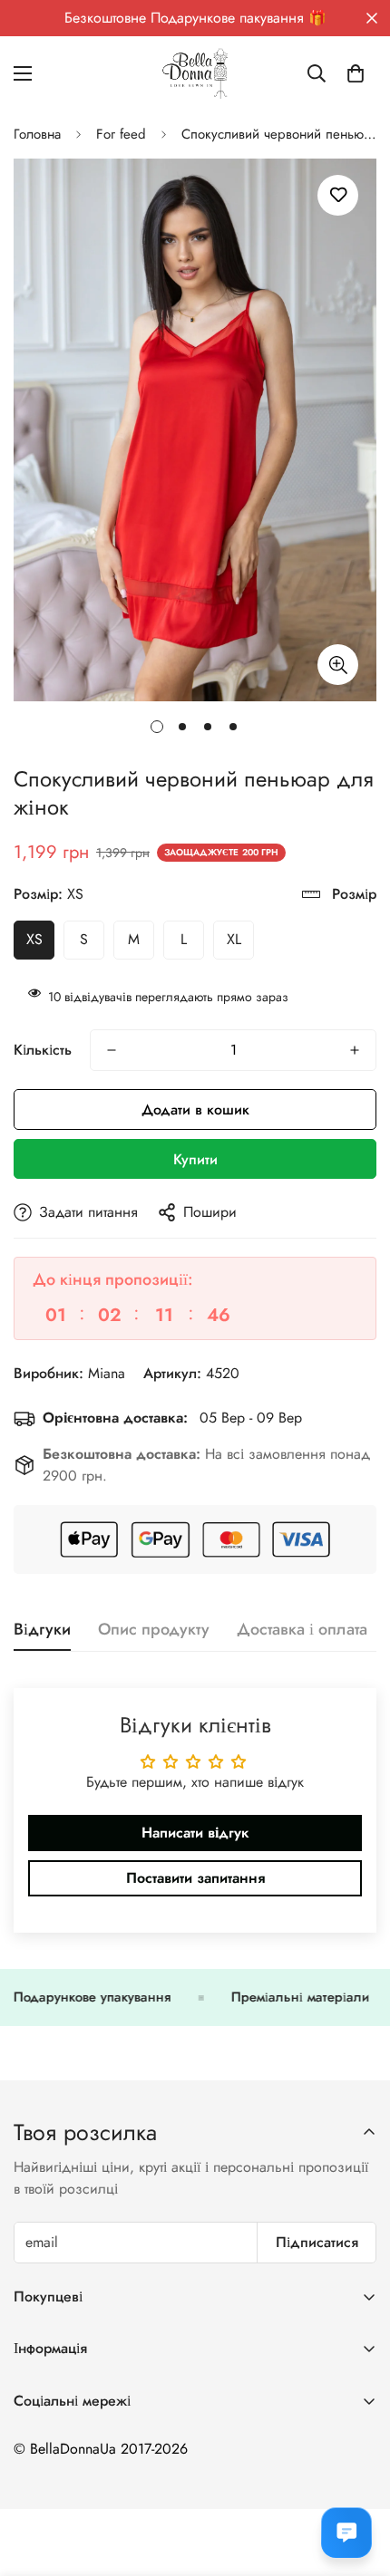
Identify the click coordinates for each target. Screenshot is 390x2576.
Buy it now (195, 1159)
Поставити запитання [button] (195, 1878)
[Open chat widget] (346, 2533)
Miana (107, 1373)
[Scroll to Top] (357, 2480)
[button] (356, 73)
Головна (37, 134)
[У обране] (338, 195)
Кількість (43, 1050)
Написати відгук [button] (195, 1833)
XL (234, 939)
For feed (121, 134)
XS (34, 939)
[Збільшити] (338, 665)
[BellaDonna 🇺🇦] (195, 73)
